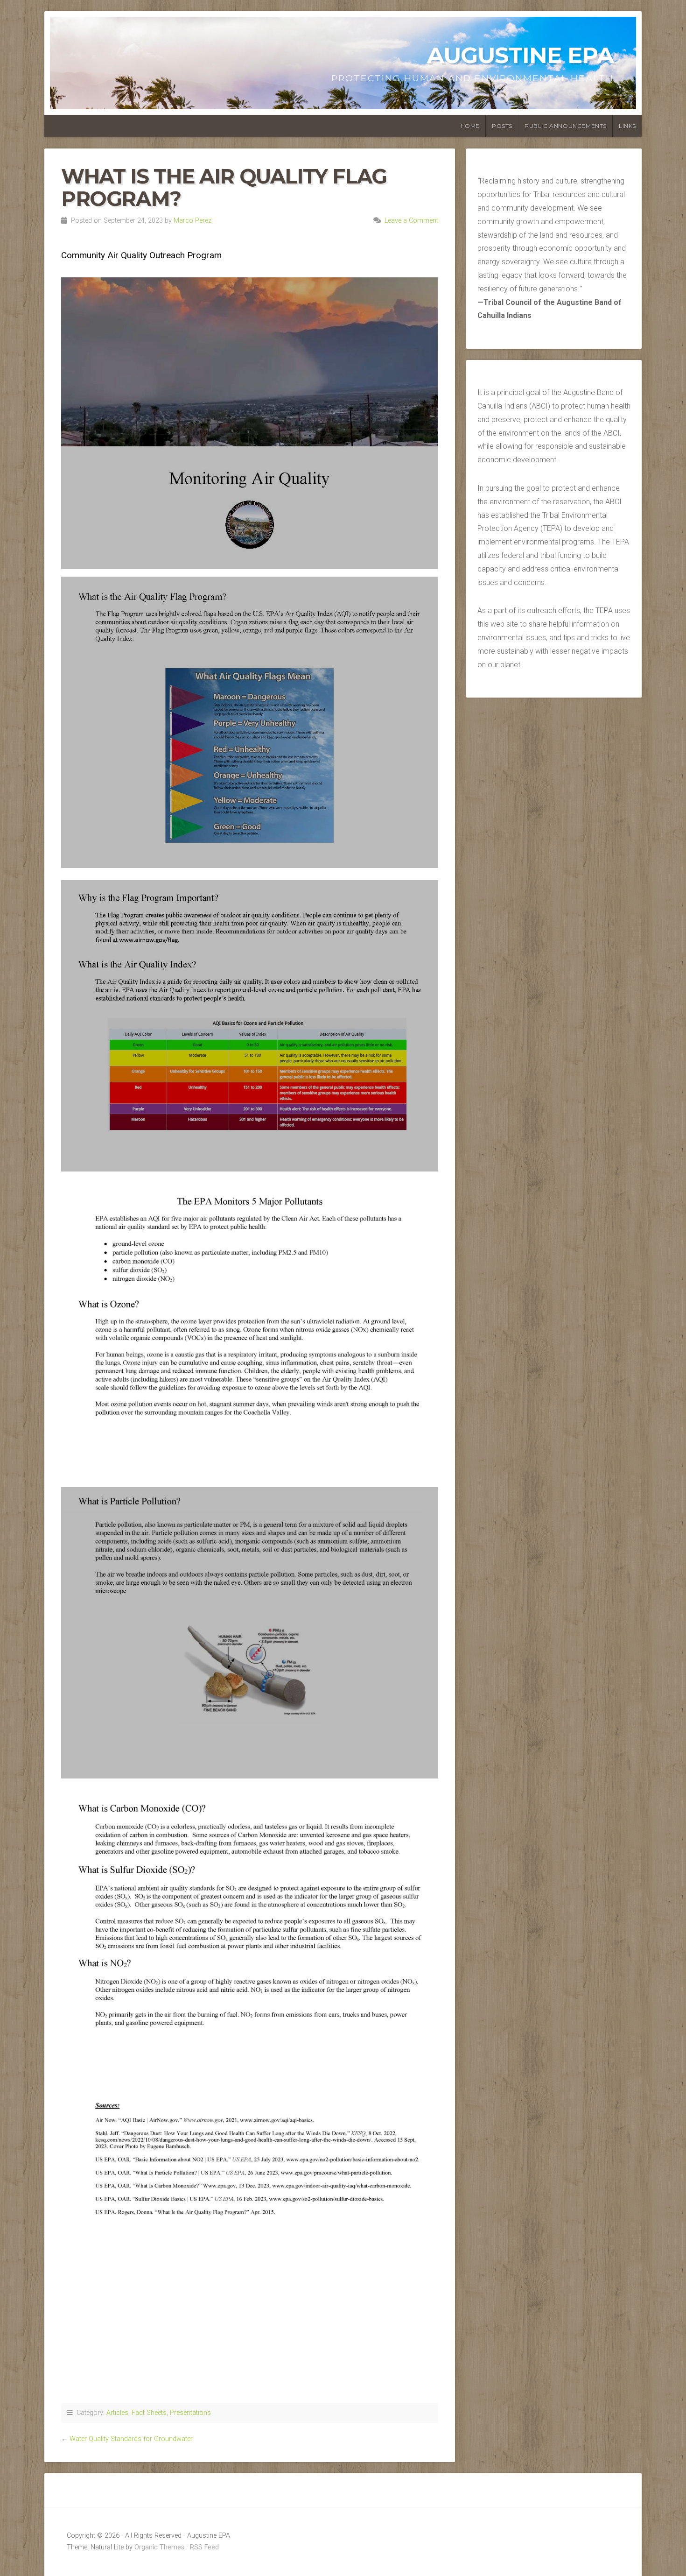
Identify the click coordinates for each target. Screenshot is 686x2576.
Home (470, 126)
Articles (117, 2413)
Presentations (190, 2413)
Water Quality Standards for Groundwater (131, 2439)
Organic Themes (159, 2547)
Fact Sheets (149, 2413)
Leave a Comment (411, 221)
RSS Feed (204, 2547)
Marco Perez (192, 221)
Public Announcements (566, 126)
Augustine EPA (520, 55)
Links (627, 126)
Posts (502, 126)
